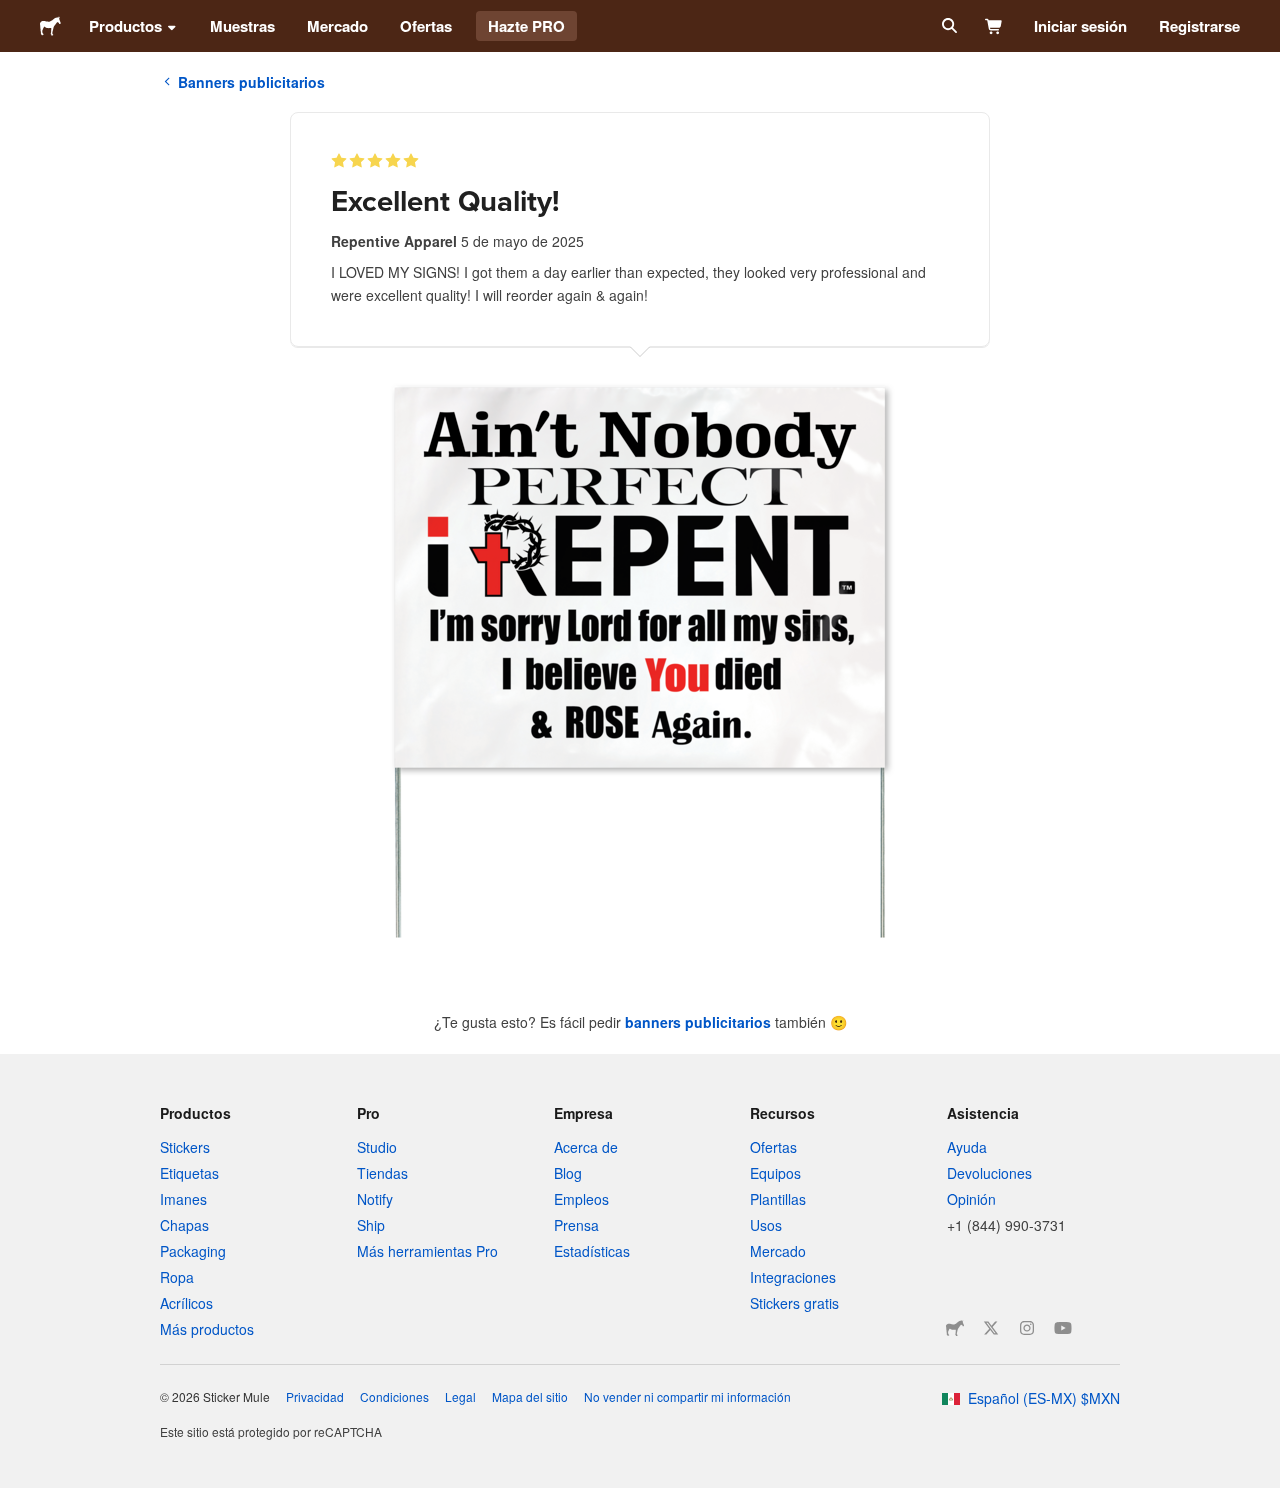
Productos (125, 26)
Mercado (337, 26)
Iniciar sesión (1080, 26)
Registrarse (1199, 26)
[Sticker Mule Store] (955, 1328)
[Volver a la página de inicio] (50, 26)
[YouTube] (1063, 1328)
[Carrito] (994, 26)
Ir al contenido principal (15, 15)
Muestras (242, 26)
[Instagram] (1027, 1328)
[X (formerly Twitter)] (991, 1328)
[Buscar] (947, 26)
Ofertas (426, 26)
